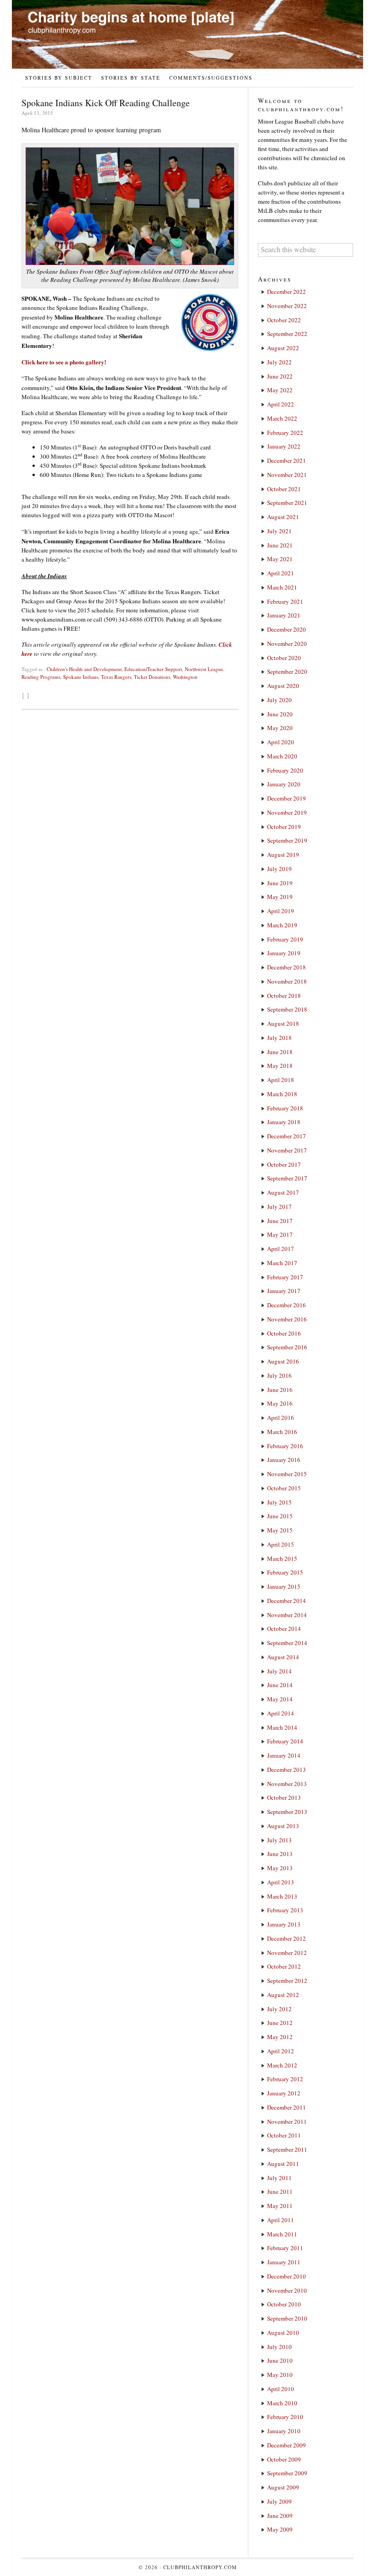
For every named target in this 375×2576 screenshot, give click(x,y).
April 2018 (281, 1080)
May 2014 (280, 1699)
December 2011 (287, 2107)
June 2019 (280, 883)
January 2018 (284, 1122)
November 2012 (287, 1953)
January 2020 (284, 784)
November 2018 (287, 981)
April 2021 (281, 573)
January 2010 (284, 2431)
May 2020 (280, 728)
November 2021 (287, 475)
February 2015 (285, 1572)
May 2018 (280, 1066)
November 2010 (287, 2290)
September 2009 (287, 2473)
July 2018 (279, 1038)
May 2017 (280, 1234)
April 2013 (281, 1882)
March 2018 (282, 1094)
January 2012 (284, 2093)
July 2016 (279, 1375)
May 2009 (280, 2529)
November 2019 (287, 812)
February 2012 (285, 2079)
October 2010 (284, 2304)
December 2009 (287, 2445)
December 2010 (287, 2276)
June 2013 (280, 1854)
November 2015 (287, 1474)
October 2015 (284, 1488)
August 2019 (283, 855)
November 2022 (287, 306)
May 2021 (280, 559)
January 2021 (284, 615)
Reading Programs (41, 677)
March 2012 (282, 2065)
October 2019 (284, 827)
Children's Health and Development (84, 669)
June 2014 (280, 1685)
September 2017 (287, 1178)
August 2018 (283, 1023)
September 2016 (287, 1347)
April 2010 (281, 2389)
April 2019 (281, 911)
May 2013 (280, 1868)
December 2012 (287, 1938)
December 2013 (287, 1770)
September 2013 (287, 1812)
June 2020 (280, 714)
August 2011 (283, 2164)
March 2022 (282, 418)
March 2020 (282, 756)
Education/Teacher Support (153, 669)
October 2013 (284, 1797)
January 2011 (284, 2262)
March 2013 (282, 1896)
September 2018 (287, 1009)
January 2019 (284, 953)
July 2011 (279, 2178)
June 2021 (280, 545)
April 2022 (281, 404)
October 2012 (284, 1966)
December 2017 (287, 1136)
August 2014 (283, 1657)
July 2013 (279, 1840)
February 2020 (285, 770)
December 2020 (287, 629)
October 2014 (284, 1629)
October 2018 (284, 996)
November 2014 (287, 1615)
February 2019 (285, 939)
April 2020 (281, 742)
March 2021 (282, 587)
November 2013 (287, 1784)
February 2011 (285, 2248)
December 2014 (287, 1601)
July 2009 (279, 2501)
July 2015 (279, 1502)
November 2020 (287, 644)
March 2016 (282, 1432)
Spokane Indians (81, 677)
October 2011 (284, 2135)
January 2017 (284, 1291)
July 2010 (279, 2347)
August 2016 (283, 1361)
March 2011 (282, 2234)
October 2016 (284, 1333)
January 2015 (284, 1586)
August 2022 (283, 348)
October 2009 (284, 2459)
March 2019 (282, 925)
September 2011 (287, 2149)
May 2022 (280, 390)
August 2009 (283, 2487)
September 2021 (287, 503)
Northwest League (204, 669)
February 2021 (285, 601)
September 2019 (287, 840)
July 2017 (279, 1207)
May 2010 (280, 2375)
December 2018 (287, 967)
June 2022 (280, 376)
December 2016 (287, 1305)
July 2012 (279, 2009)
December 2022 (287, 292)
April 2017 (281, 1249)
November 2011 (287, 2121)
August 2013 (283, 1826)
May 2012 (280, 2037)
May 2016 (280, 1403)
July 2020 (279, 700)
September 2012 (287, 1981)
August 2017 (283, 1192)
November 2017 (287, 1150)
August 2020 (283, 686)
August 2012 (283, 1995)
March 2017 (282, 1263)
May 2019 (280, 897)
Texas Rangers (116, 677)
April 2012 (281, 2051)
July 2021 (279, 531)
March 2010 (282, 2403)
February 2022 (285, 433)
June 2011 (280, 2192)
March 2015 (282, 1559)
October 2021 (284, 489)
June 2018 (280, 1052)
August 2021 (283, 517)
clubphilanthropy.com (200, 2567)
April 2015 (281, 1544)
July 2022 (279, 362)
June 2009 (280, 2516)
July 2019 (279, 869)
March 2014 (282, 1727)
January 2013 (284, 1924)
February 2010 (285, 2417)
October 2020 (284, 658)
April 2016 (281, 1418)
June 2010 (280, 2360)
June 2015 (280, 1516)
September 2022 (287, 334)
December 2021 (287, 460)
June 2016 (280, 1390)
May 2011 (280, 2206)
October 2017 (284, 1164)
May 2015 (280, 1530)
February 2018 (285, 1108)
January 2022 (284, 446)
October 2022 (284, 320)
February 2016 (285, 1446)
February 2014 (285, 1741)
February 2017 (285, 1277)
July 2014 (279, 1671)
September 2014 (287, 1643)
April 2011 (281, 2220)
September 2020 (287, 671)
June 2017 (280, 1221)
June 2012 (280, 2023)
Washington (185, 677)
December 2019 (287, 798)
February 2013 (285, 1910)
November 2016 (287, 1319)
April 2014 (281, 1713)
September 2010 (287, 2318)
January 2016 (284, 1460)
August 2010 (283, 2332)
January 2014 (284, 1755)
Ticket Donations (152, 677)
